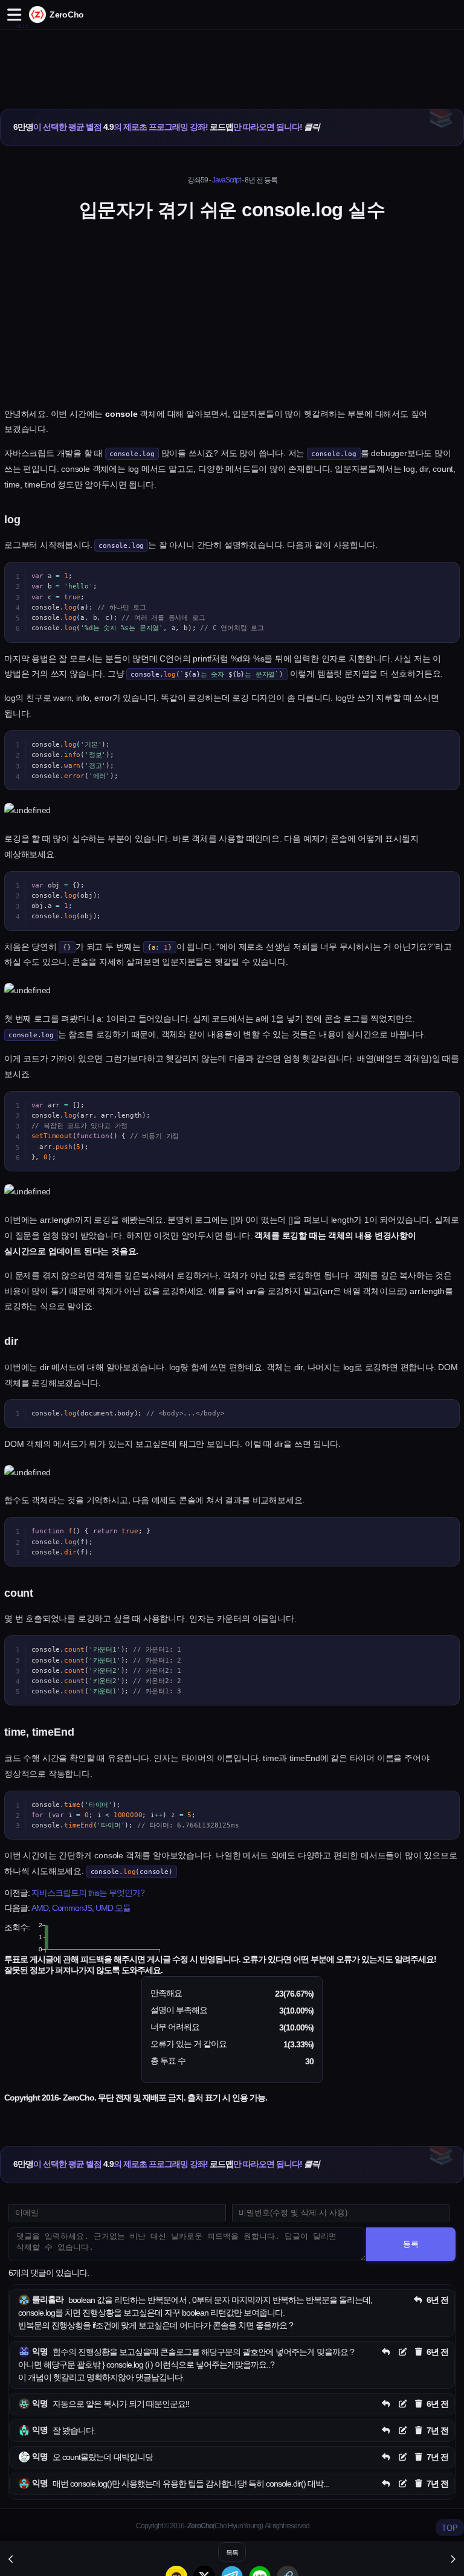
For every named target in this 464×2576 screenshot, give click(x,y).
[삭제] (419, 2352)
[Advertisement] (232, 56)
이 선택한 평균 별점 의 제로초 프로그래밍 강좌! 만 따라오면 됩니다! (166, 127)
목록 (232, 2552)
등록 (411, 2244)
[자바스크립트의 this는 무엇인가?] (11, 2559)
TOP (450, 2528)
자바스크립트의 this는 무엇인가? (88, 1893)
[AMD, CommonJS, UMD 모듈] (453, 2559)
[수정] (403, 2352)
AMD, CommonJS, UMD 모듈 (81, 1908)
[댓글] (418, 2300)
